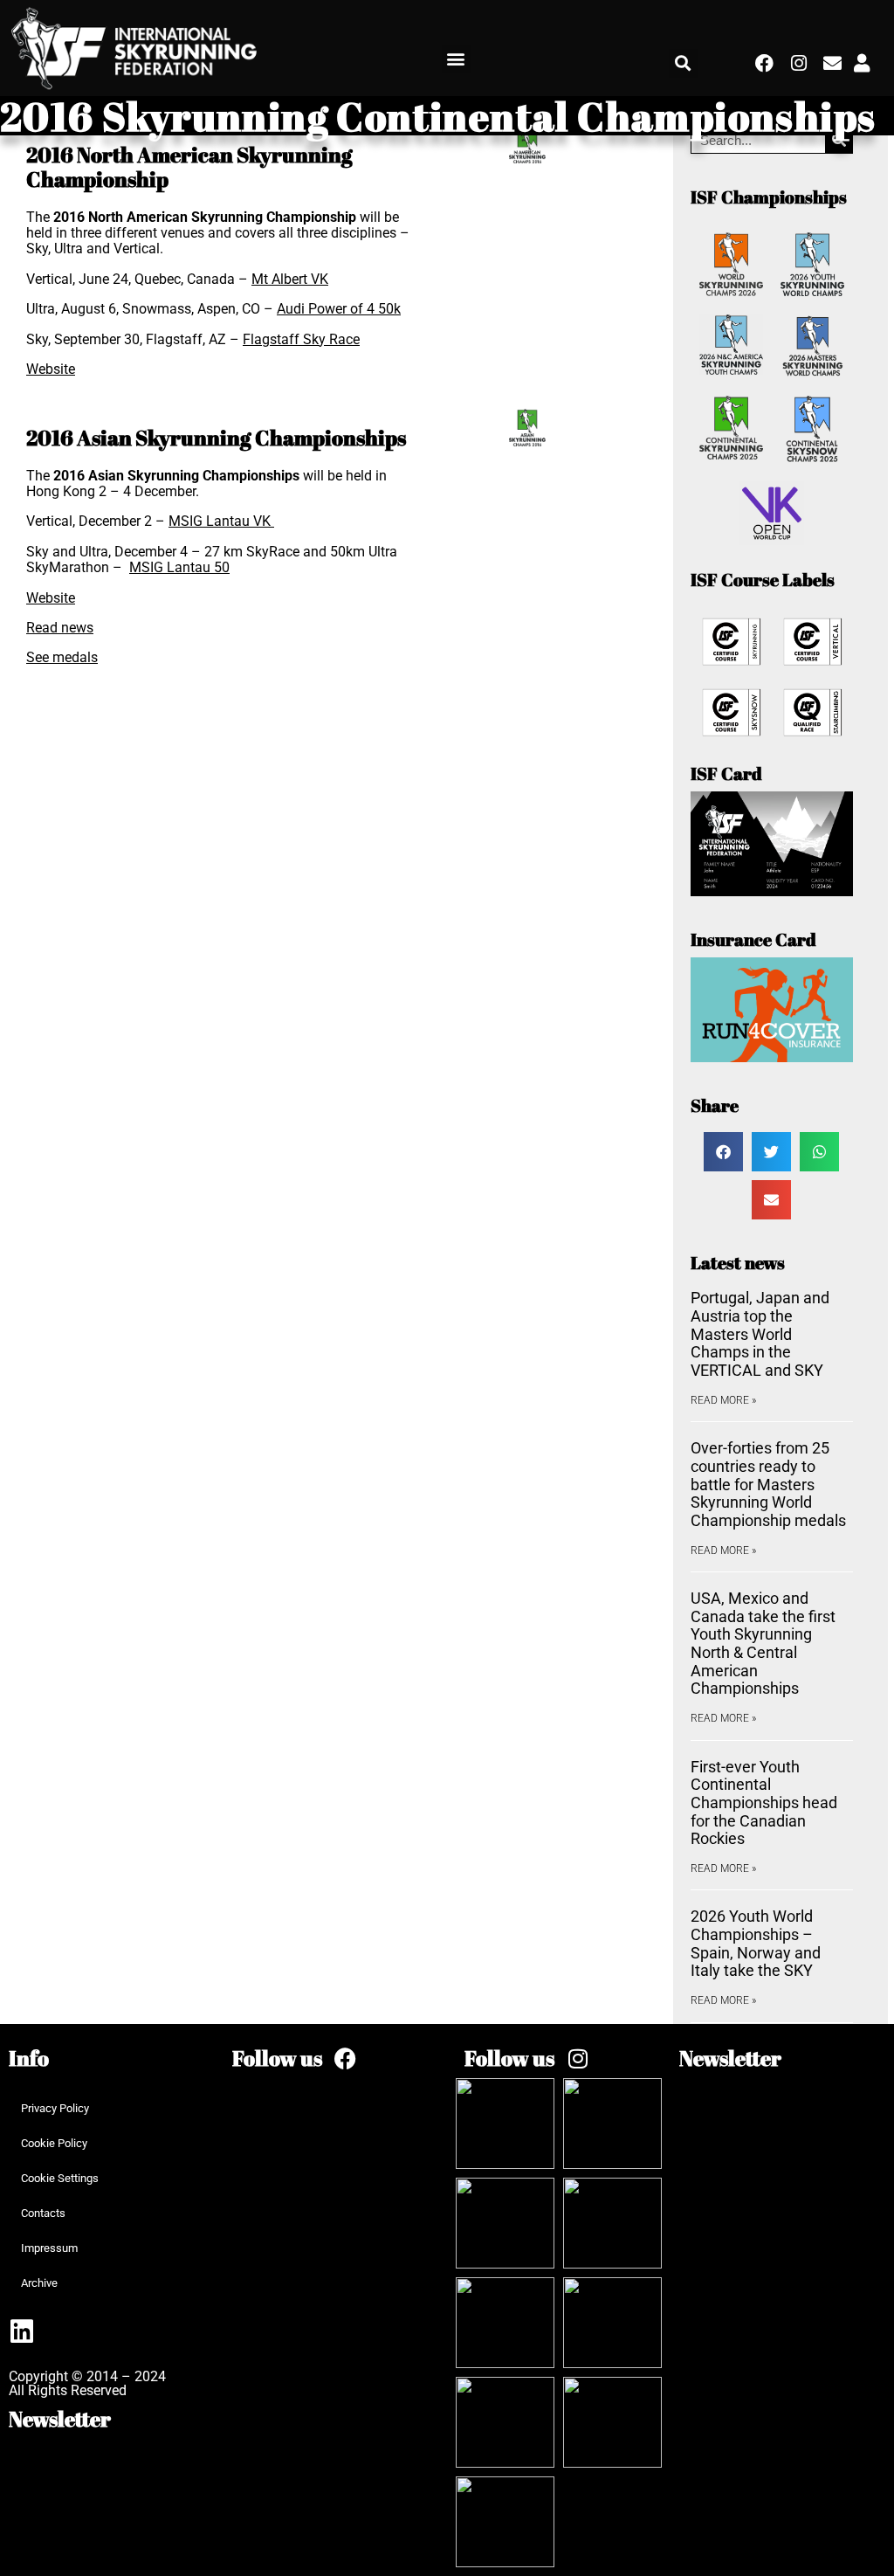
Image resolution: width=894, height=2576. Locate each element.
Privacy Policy (55, 2108)
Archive (39, 2283)
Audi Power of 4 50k (339, 309)
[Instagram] (799, 63)
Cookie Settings (60, 2178)
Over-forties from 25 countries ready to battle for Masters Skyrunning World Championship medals (768, 1484)
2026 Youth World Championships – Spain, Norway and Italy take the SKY (756, 1943)
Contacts (43, 2213)
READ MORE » (723, 1400)
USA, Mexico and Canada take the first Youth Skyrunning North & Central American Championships (763, 1643)
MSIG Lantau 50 (179, 567)
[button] (456, 59)
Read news (60, 628)
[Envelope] (832, 63)
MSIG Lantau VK (221, 521)
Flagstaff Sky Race (301, 339)
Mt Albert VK (290, 279)
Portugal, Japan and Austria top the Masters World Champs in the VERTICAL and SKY (760, 1334)
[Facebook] (765, 63)
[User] (862, 63)
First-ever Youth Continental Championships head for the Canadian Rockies (764, 1803)
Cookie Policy (54, 2143)
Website (51, 369)
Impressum (49, 2248)
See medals (62, 657)
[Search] (839, 140)
